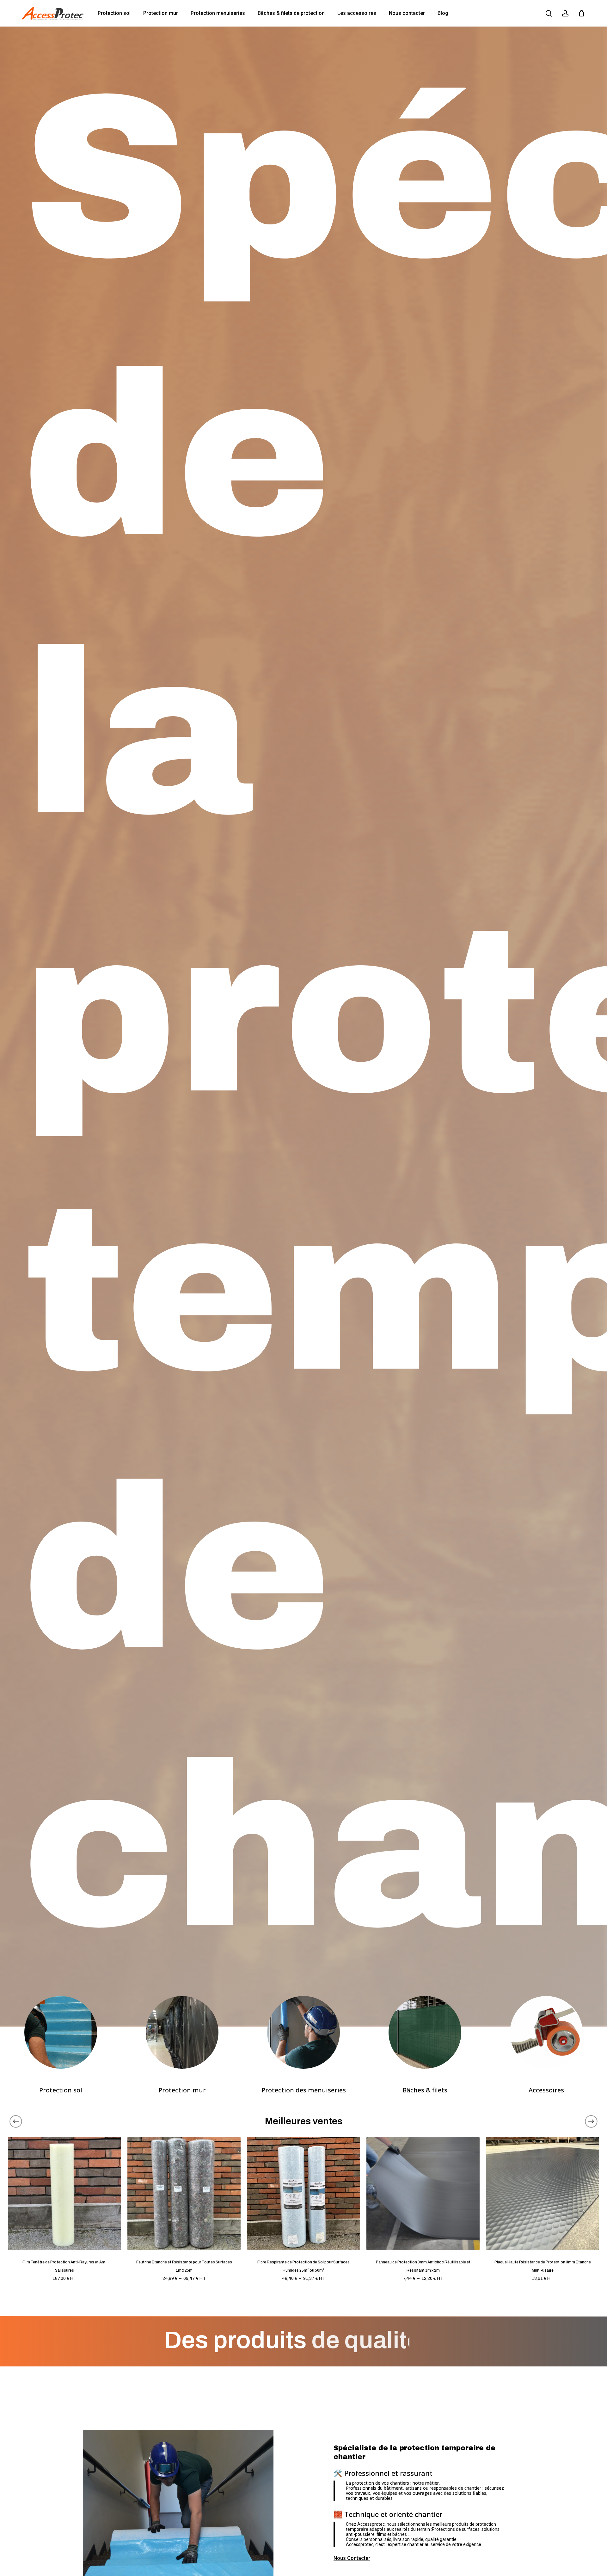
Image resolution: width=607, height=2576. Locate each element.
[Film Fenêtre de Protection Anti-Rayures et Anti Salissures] (64, 2194)
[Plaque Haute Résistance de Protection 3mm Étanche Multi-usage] (543, 2194)
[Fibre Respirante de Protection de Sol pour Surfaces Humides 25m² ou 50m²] (303, 2194)
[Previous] (16, 2121)
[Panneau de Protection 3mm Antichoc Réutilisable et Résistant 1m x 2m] (423, 2194)
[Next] (591, 2121)
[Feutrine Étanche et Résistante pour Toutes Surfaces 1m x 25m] (184, 2194)
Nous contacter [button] (352, 2558)
